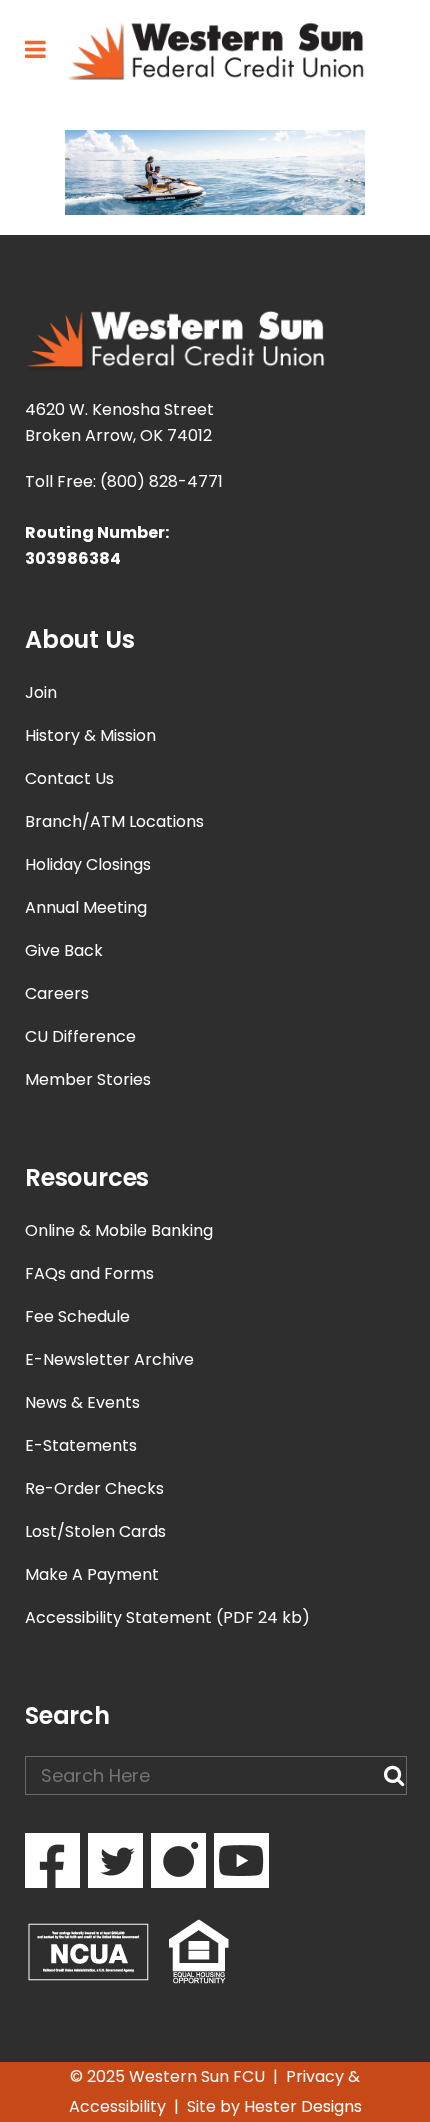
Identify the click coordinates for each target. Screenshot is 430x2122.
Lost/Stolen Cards (95, 1531)
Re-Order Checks (94, 1488)
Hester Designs (303, 2106)
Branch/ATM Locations (114, 821)
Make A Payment (92, 1574)
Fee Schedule (77, 1316)
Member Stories (88, 1079)
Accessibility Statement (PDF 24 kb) (167, 1617)
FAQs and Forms (89, 1273)
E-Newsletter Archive (109, 1359)
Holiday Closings (88, 864)
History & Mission (90, 735)
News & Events (82, 1402)
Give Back (64, 950)
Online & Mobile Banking (119, 1230)
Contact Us (69, 778)
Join (41, 692)
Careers (57, 993)
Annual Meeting (86, 907)
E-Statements (81, 1445)
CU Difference (80, 1036)
